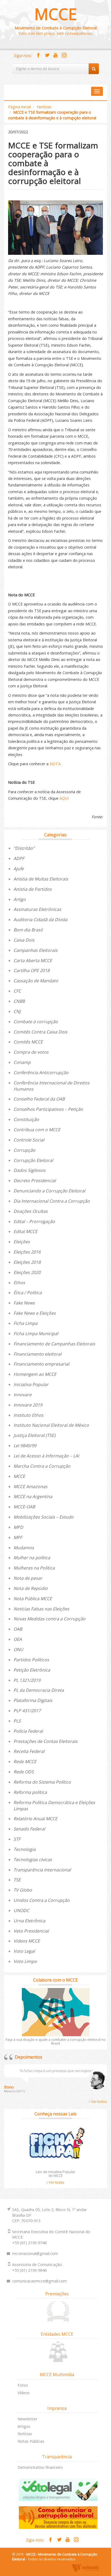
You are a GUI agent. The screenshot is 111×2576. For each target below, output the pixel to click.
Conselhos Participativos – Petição (48, 1109)
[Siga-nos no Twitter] (47, 55)
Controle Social (29, 1140)
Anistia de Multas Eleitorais (41, 879)
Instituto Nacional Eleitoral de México (51, 1425)
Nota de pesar (28, 1578)
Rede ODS (24, 1772)
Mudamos (24, 1548)
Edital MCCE (25, 1231)
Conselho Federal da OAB (39, 1099)
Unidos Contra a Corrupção (41, 1900)
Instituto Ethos (28, 1415)
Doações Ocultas (31, 1211)
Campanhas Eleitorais (36, 950)
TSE (17, 1880)
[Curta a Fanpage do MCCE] (38, 55)
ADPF (19, 858)
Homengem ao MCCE (35, 1374)
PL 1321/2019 (27, 1680)
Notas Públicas (31, 2441)
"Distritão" (24, 848)
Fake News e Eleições (35, 1313)
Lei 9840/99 (25, 1446)
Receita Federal (29, 1751)
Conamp (22, 1062)
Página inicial (19, 107)
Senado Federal (29, 1829)
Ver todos (99, 2101)
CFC (17, 991)
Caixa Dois (24, 940)
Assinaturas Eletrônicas (37, 909)
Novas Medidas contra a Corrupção (49, 1619)
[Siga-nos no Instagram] (64, 55)
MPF (18, 1537)
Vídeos (24, 2393)
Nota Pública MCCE (33, 1599)
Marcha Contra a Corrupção (42, 1466)
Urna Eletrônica (29, 1921)
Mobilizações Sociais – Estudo (44, 1517)
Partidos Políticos (31, 1660)
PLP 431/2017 (27, 1711)
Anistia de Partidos (33, 889)
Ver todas (56, 2182)
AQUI (64, 798)
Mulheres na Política (34, 1568)
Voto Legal (24, 1951)
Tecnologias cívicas (33, 1860)
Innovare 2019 (28, 1405)
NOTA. (55, 764)
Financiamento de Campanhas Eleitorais (54, 1344)
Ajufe (19, 869)
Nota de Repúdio (31, 1588)
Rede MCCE (25, 1762)
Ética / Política (28, 1293)
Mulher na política (32, 1558)
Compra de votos (31, 1052)
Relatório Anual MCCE (35, 1819)
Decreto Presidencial (35, 1181)
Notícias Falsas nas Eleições (41, 1609)
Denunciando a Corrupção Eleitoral (49, 1191)
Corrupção (24, 1150)
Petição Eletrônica (32, 1670)
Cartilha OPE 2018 (32, 970)
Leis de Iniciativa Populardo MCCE (55, 2174)
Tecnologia (25, 1849)
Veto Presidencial (31, 1931)
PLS (17, 1721)
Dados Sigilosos (30, 1170)
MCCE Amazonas (30, 1487)
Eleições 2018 (27, 1262)
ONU (18, 1649)
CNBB (19, 1001)
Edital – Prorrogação (34, 1221)
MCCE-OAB (24, 1507)
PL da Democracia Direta (39, 1690)
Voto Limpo (25, 1961)
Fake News (24, 1303)
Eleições (22, 1242)
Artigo (20, 899)
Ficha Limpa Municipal (36, 1334)
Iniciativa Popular (31, 1384)
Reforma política (30, 1792)
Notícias (44, 107)
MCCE (56, 14)
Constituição (26, 1119)
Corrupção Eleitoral (33, 1160)
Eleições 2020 (27, 1272)
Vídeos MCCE (27, 1941)
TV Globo (23, 1890)
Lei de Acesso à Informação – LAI (46, 1456)
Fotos (23, 2385)
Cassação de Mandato (36, 981)
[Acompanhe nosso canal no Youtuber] (55, 55)
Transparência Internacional (42, 1870)
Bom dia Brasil (28, 930)
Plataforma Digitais (33, 1700)
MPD (18, 1527)
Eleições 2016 (27, 1252)
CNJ (17, 1011)
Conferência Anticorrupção (41, 1073)
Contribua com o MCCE (37, 1130)
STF (17, 1839)
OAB (18, 1629)
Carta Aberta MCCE (33, 960)
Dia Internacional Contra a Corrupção (52, 1201)
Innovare (22, 1395)
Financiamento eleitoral (37, 1354)
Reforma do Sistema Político (42, 1782)
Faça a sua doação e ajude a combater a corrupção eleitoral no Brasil (56, 2041)
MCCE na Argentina (33, 1496)
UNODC (21, 1910)
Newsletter (27, 2419)
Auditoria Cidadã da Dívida (40, 920)
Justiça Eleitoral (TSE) (34, 1435)
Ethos (19, 1283)
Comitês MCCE (28, 1042)
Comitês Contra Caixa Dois (40, 1032)
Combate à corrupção (36, 1022)
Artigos (24, 2426)
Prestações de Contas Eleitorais (46, 1741)
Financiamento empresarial (41, 1364)
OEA (18, 1639)
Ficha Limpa (25, 1323)
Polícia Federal (28, 1731)
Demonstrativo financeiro (40, 2467)
